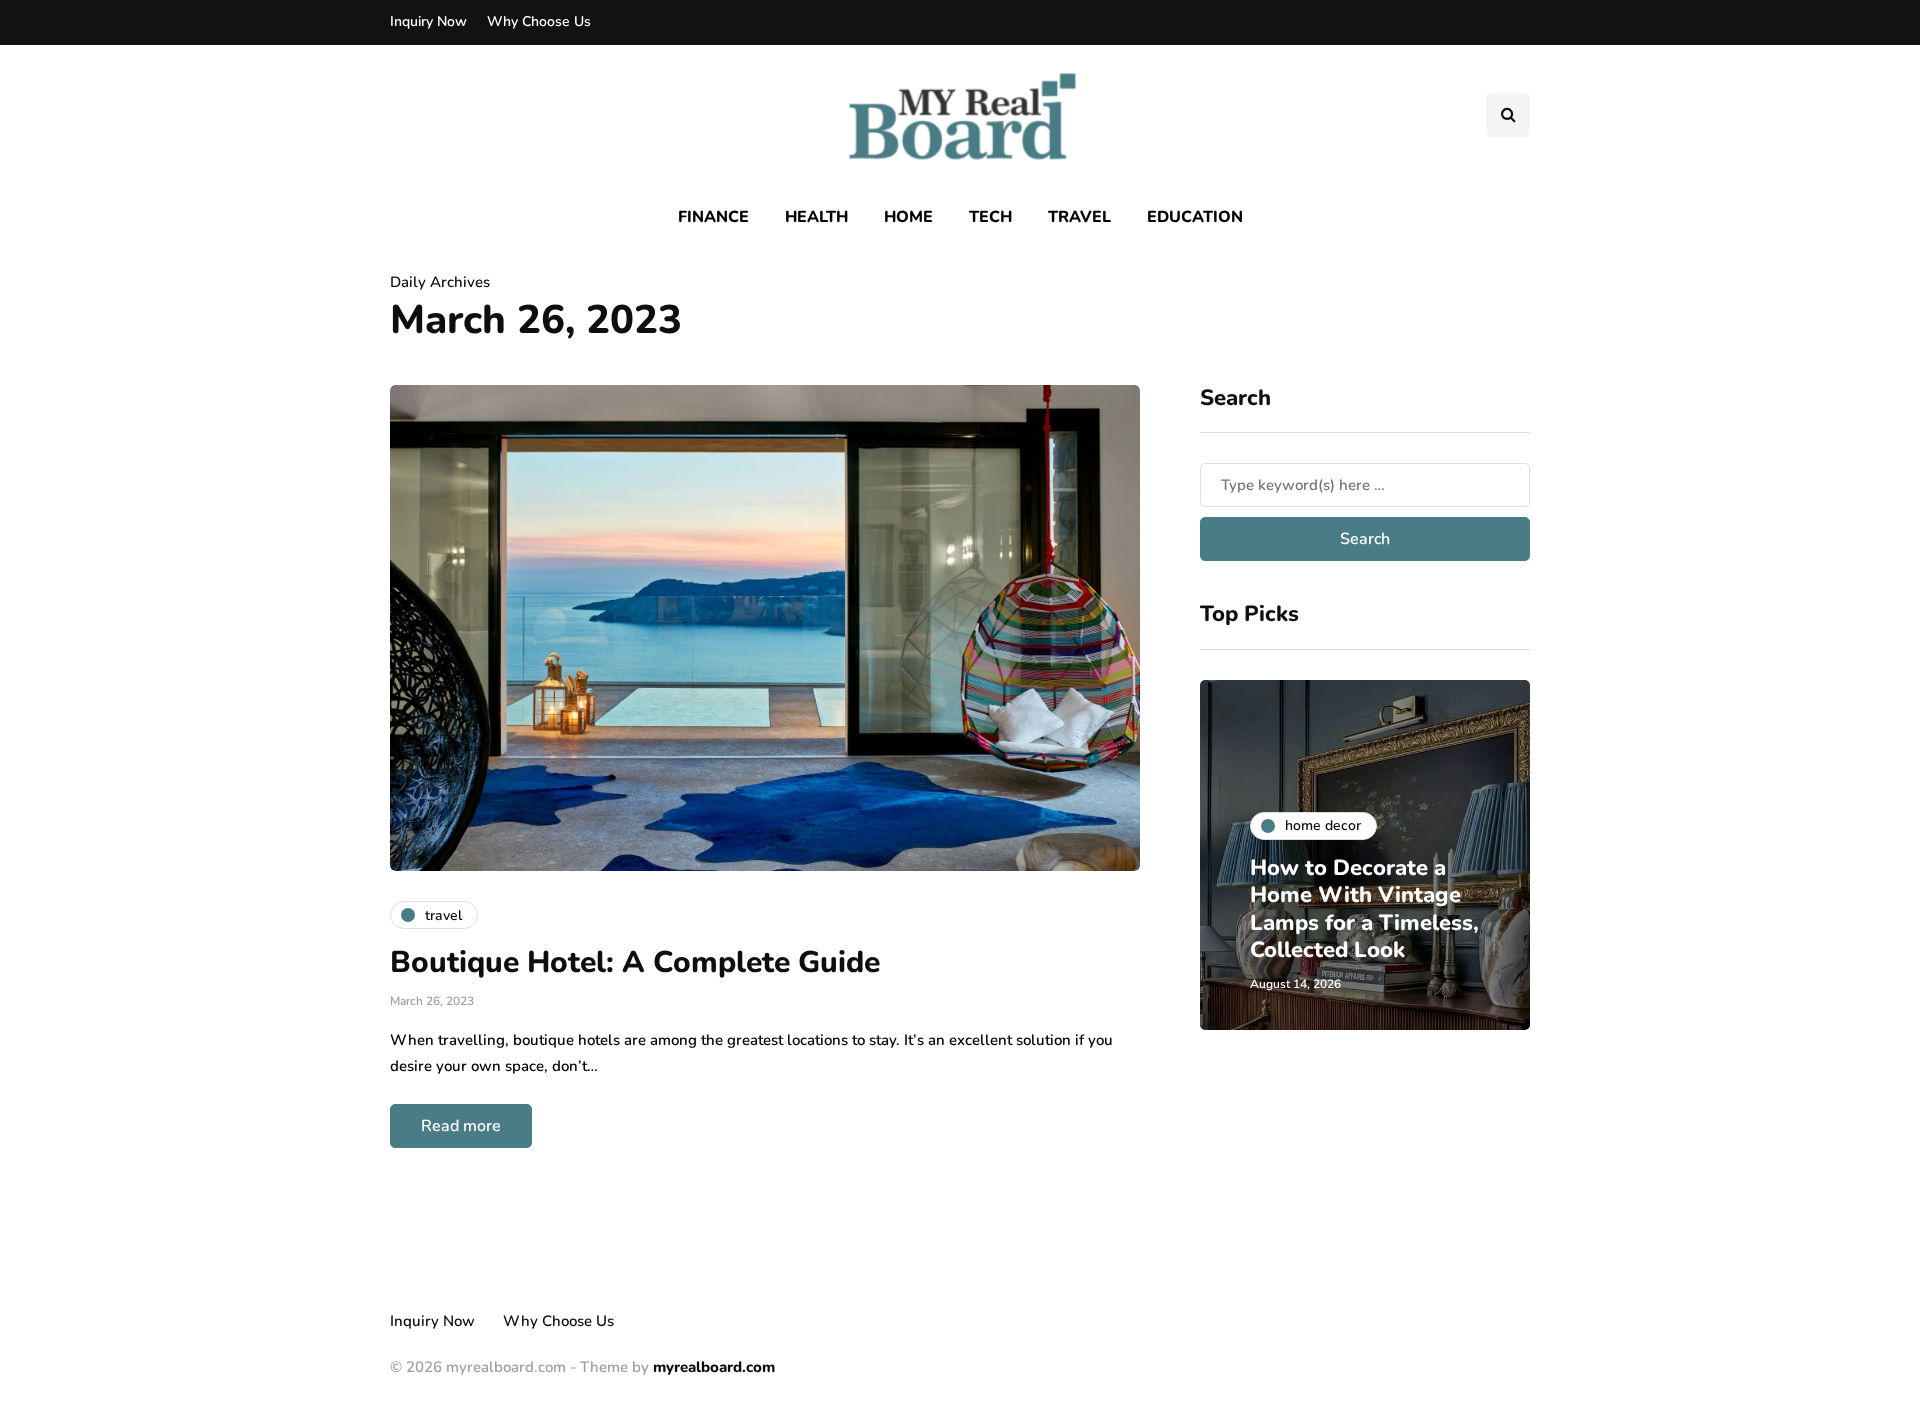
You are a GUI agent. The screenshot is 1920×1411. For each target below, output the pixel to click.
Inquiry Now (428, 21)
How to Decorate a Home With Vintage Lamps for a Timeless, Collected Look (1364, 909)
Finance (713, 217)
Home (908, 217)
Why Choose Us (539, 21)
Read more (461, 1126)
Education (1195, 217)
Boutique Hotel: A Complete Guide (635, 962)
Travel (1079, 217)
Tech (990, 217)
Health (816, 217)
